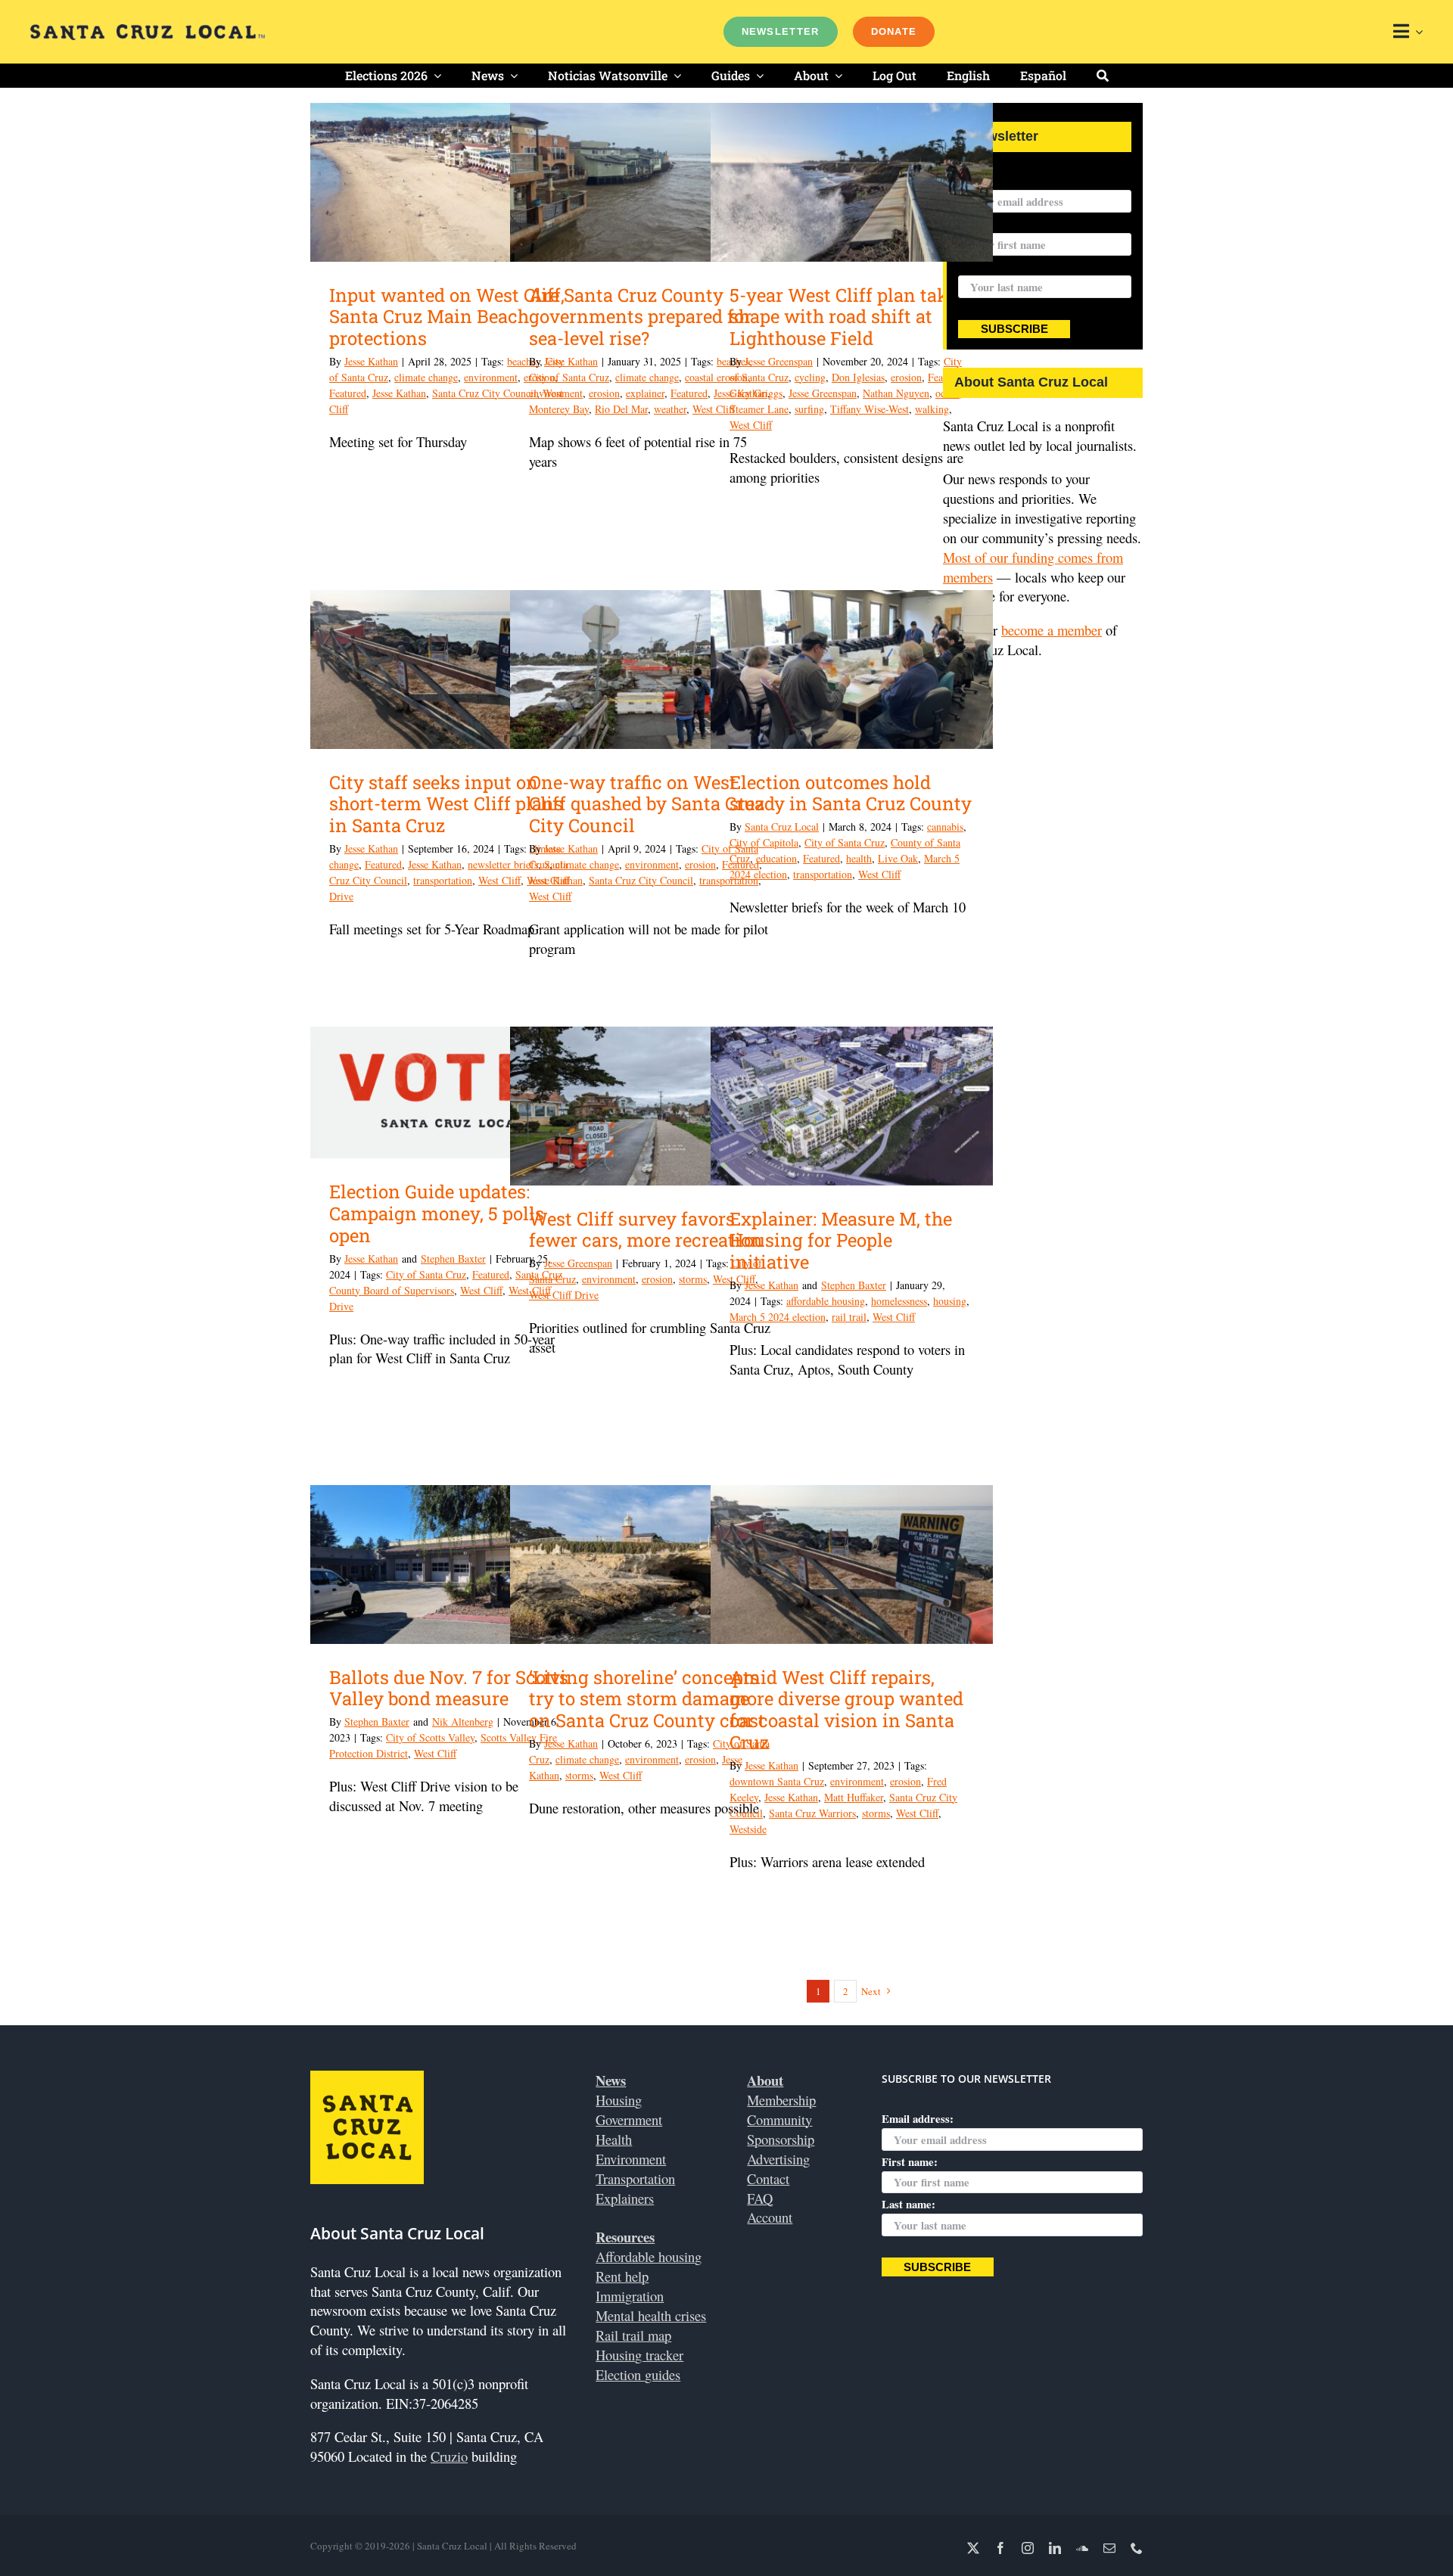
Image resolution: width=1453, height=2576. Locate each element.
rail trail (849, 1317)
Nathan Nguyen (896, 393)
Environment (631, 2159)
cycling (810, 377)
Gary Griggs (756, 393)
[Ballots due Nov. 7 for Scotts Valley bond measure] (451, 1565)
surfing (809, 409)
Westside (748, 1829)
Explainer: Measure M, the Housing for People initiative (841, 1241)
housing (950, 1301)
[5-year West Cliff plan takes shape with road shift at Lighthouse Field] (852, 182)
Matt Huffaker (854, 1797)
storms (693, 1279)
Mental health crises (651, 2315)
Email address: (994, 180)
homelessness (899, 1301)
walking (932, 409)
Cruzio (449, 2456)
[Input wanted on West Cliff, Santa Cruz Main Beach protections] (451, 182)
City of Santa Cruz (569, 377)
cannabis (945, 827)
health (859, 858)
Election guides (638, 2374)
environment (491, 377)
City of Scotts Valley (430, 1737)
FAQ (760, 2198)
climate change (426, 377)
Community (779, 2119)
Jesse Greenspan (779, 361)
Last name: (985, 266)
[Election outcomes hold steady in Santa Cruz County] (852, 670)
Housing (619, 2100)
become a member (1052, 630)
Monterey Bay (559, 409)
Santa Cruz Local (782, 827)
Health (614, 2139)
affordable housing (826, 1301)
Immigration (630, 2296)
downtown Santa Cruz (777, 1781)
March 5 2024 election (778, 1317)
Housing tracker (639, 2355)
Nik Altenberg (463, 1721)
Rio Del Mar (621, 409)
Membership (781, 2100)
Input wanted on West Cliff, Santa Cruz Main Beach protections (447, 317)
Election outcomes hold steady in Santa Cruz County (851, 793)
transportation (443, 880)
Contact (768, 2178)
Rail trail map (633, 2335)
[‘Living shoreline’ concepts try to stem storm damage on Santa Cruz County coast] (651, 1565)
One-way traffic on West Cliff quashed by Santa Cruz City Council (647, 804)
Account (770, 2217)
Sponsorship (781, 2139)
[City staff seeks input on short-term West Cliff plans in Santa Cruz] (451, 670)
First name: (910, 2161)
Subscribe (1014, 329)
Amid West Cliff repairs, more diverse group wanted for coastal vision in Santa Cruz (846, 1710)
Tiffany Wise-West (870, 409)
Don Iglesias (858, 377)
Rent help (622, 2276)
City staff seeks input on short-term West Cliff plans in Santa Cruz (446, 804)
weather (670, 409)
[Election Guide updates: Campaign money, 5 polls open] (451, 1092)
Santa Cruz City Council (484, 393)
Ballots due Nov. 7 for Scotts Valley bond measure (449, 1688)
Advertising (778, 2159)
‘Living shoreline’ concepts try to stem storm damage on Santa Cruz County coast (647, 1699)
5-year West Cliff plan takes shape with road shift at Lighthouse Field (848, 317)
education (776, 858)
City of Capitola (764, 842)
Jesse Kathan (371, 361)
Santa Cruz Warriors (812, 1813)
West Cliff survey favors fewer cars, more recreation (646, 1230)
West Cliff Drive (564, 1295)
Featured (348, 393)
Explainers (625, 2198)
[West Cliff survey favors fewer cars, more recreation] (651, 1106)
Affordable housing (649, 2256)
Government (629, 2119)
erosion (604, 393)
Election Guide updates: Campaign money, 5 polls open (437, 1213)
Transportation (635, 2178)
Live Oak (898, 858)
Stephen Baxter (453, 1258)
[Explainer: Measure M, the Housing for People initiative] (852, 1106)
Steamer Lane (759, 409)
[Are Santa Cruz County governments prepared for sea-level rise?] (651, 182)
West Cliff (751, 425)
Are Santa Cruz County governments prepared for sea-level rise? (640, 317)
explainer (645, 393)
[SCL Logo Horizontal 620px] (148, 31)
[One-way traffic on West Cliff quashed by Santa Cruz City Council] (651, 670)
